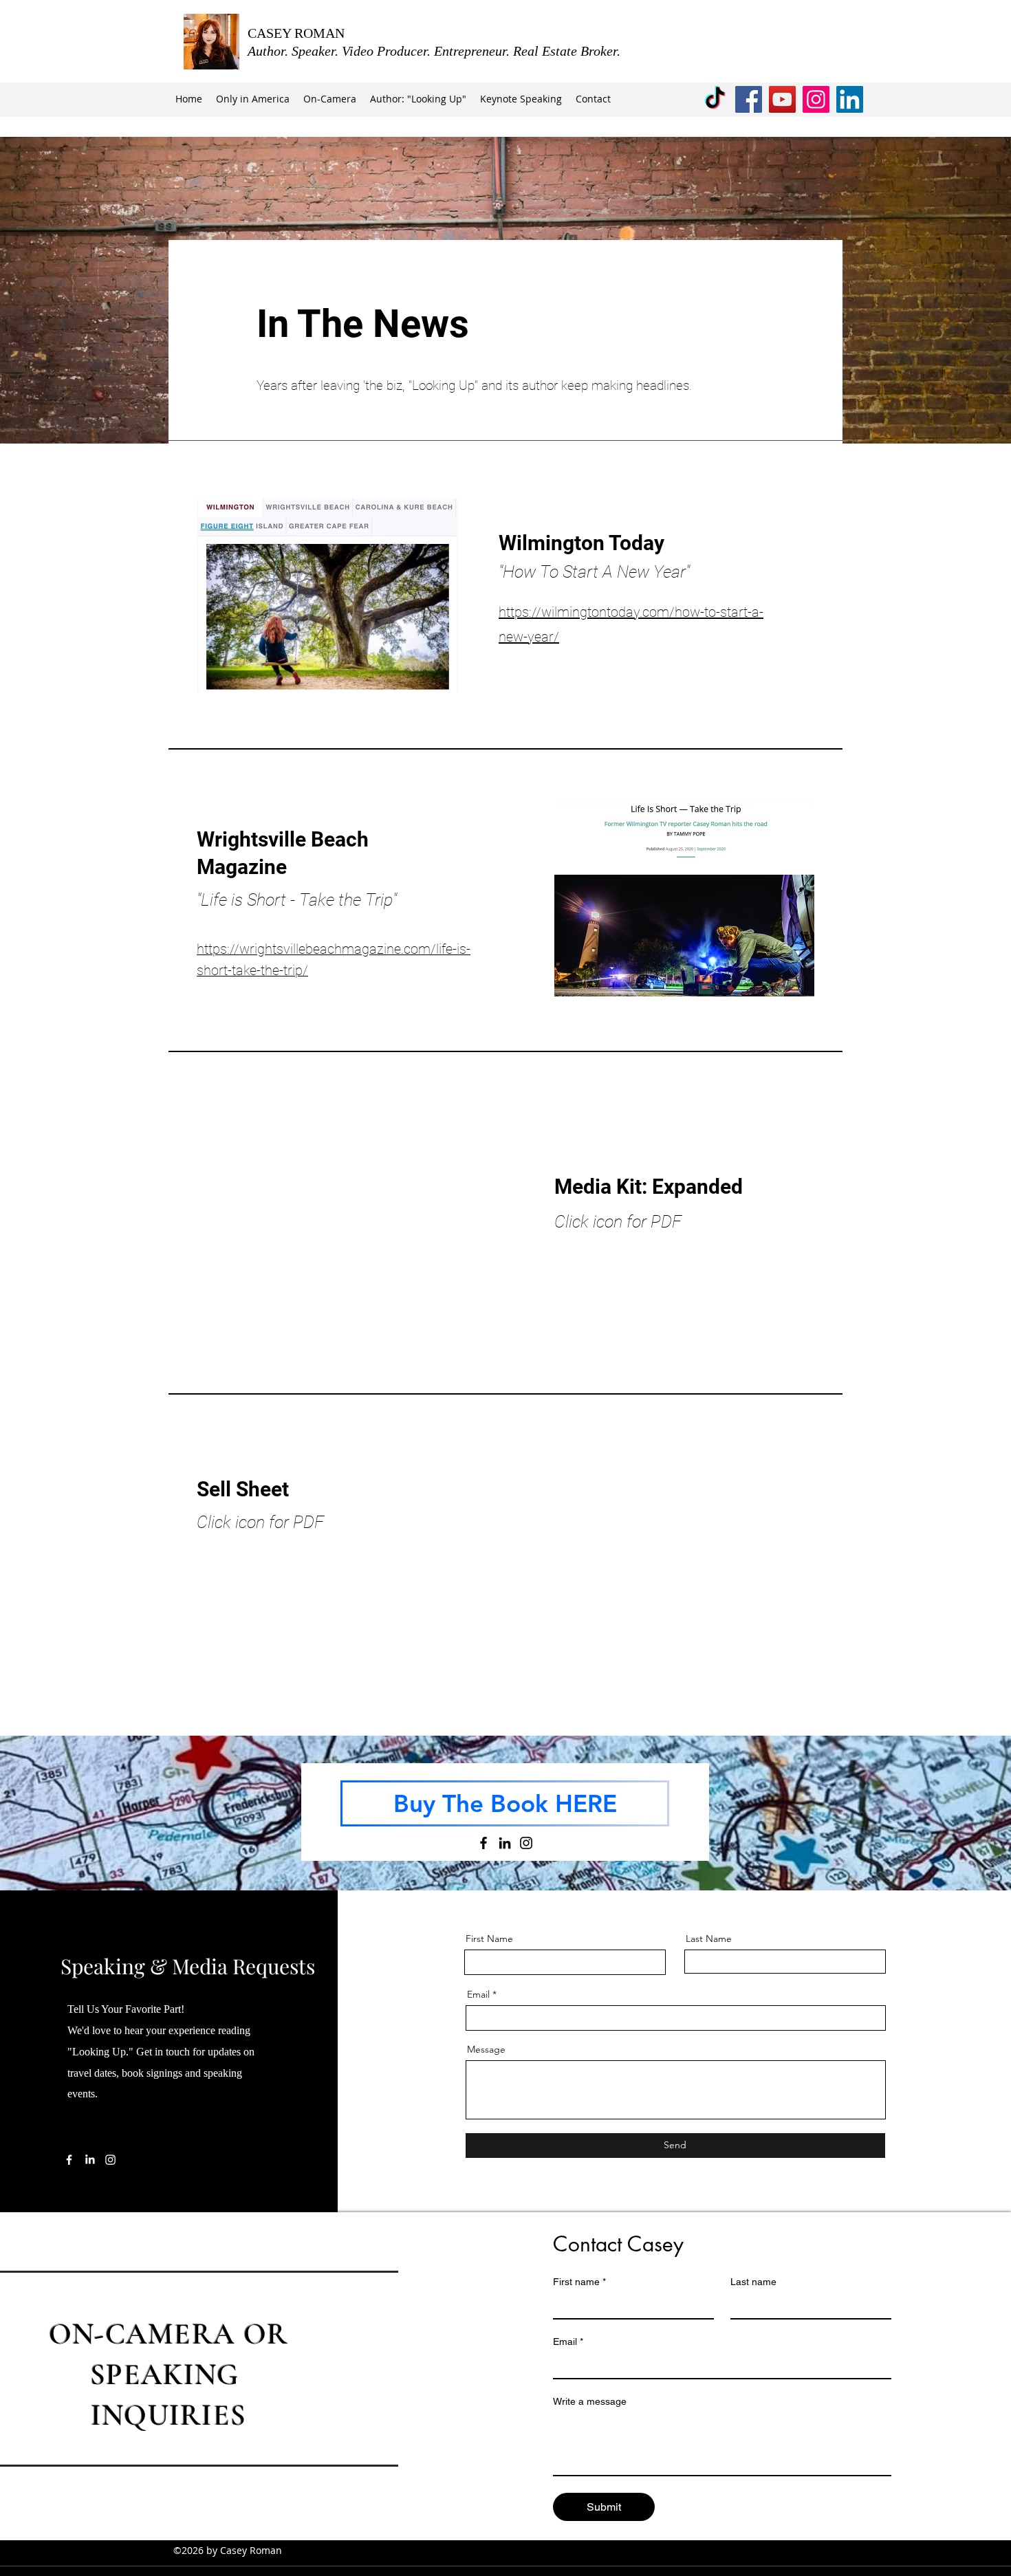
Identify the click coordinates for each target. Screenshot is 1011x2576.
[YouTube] (782, 99)
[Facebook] (749, 99)
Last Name (709, 1939)
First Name (489, 1939)
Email (478, 1994)
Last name (753, 2282)
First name (579, 2282)
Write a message (590, 2401)
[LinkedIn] (850, 99)
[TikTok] (715, 99)
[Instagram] (816, 99)
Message (486, 2049)
